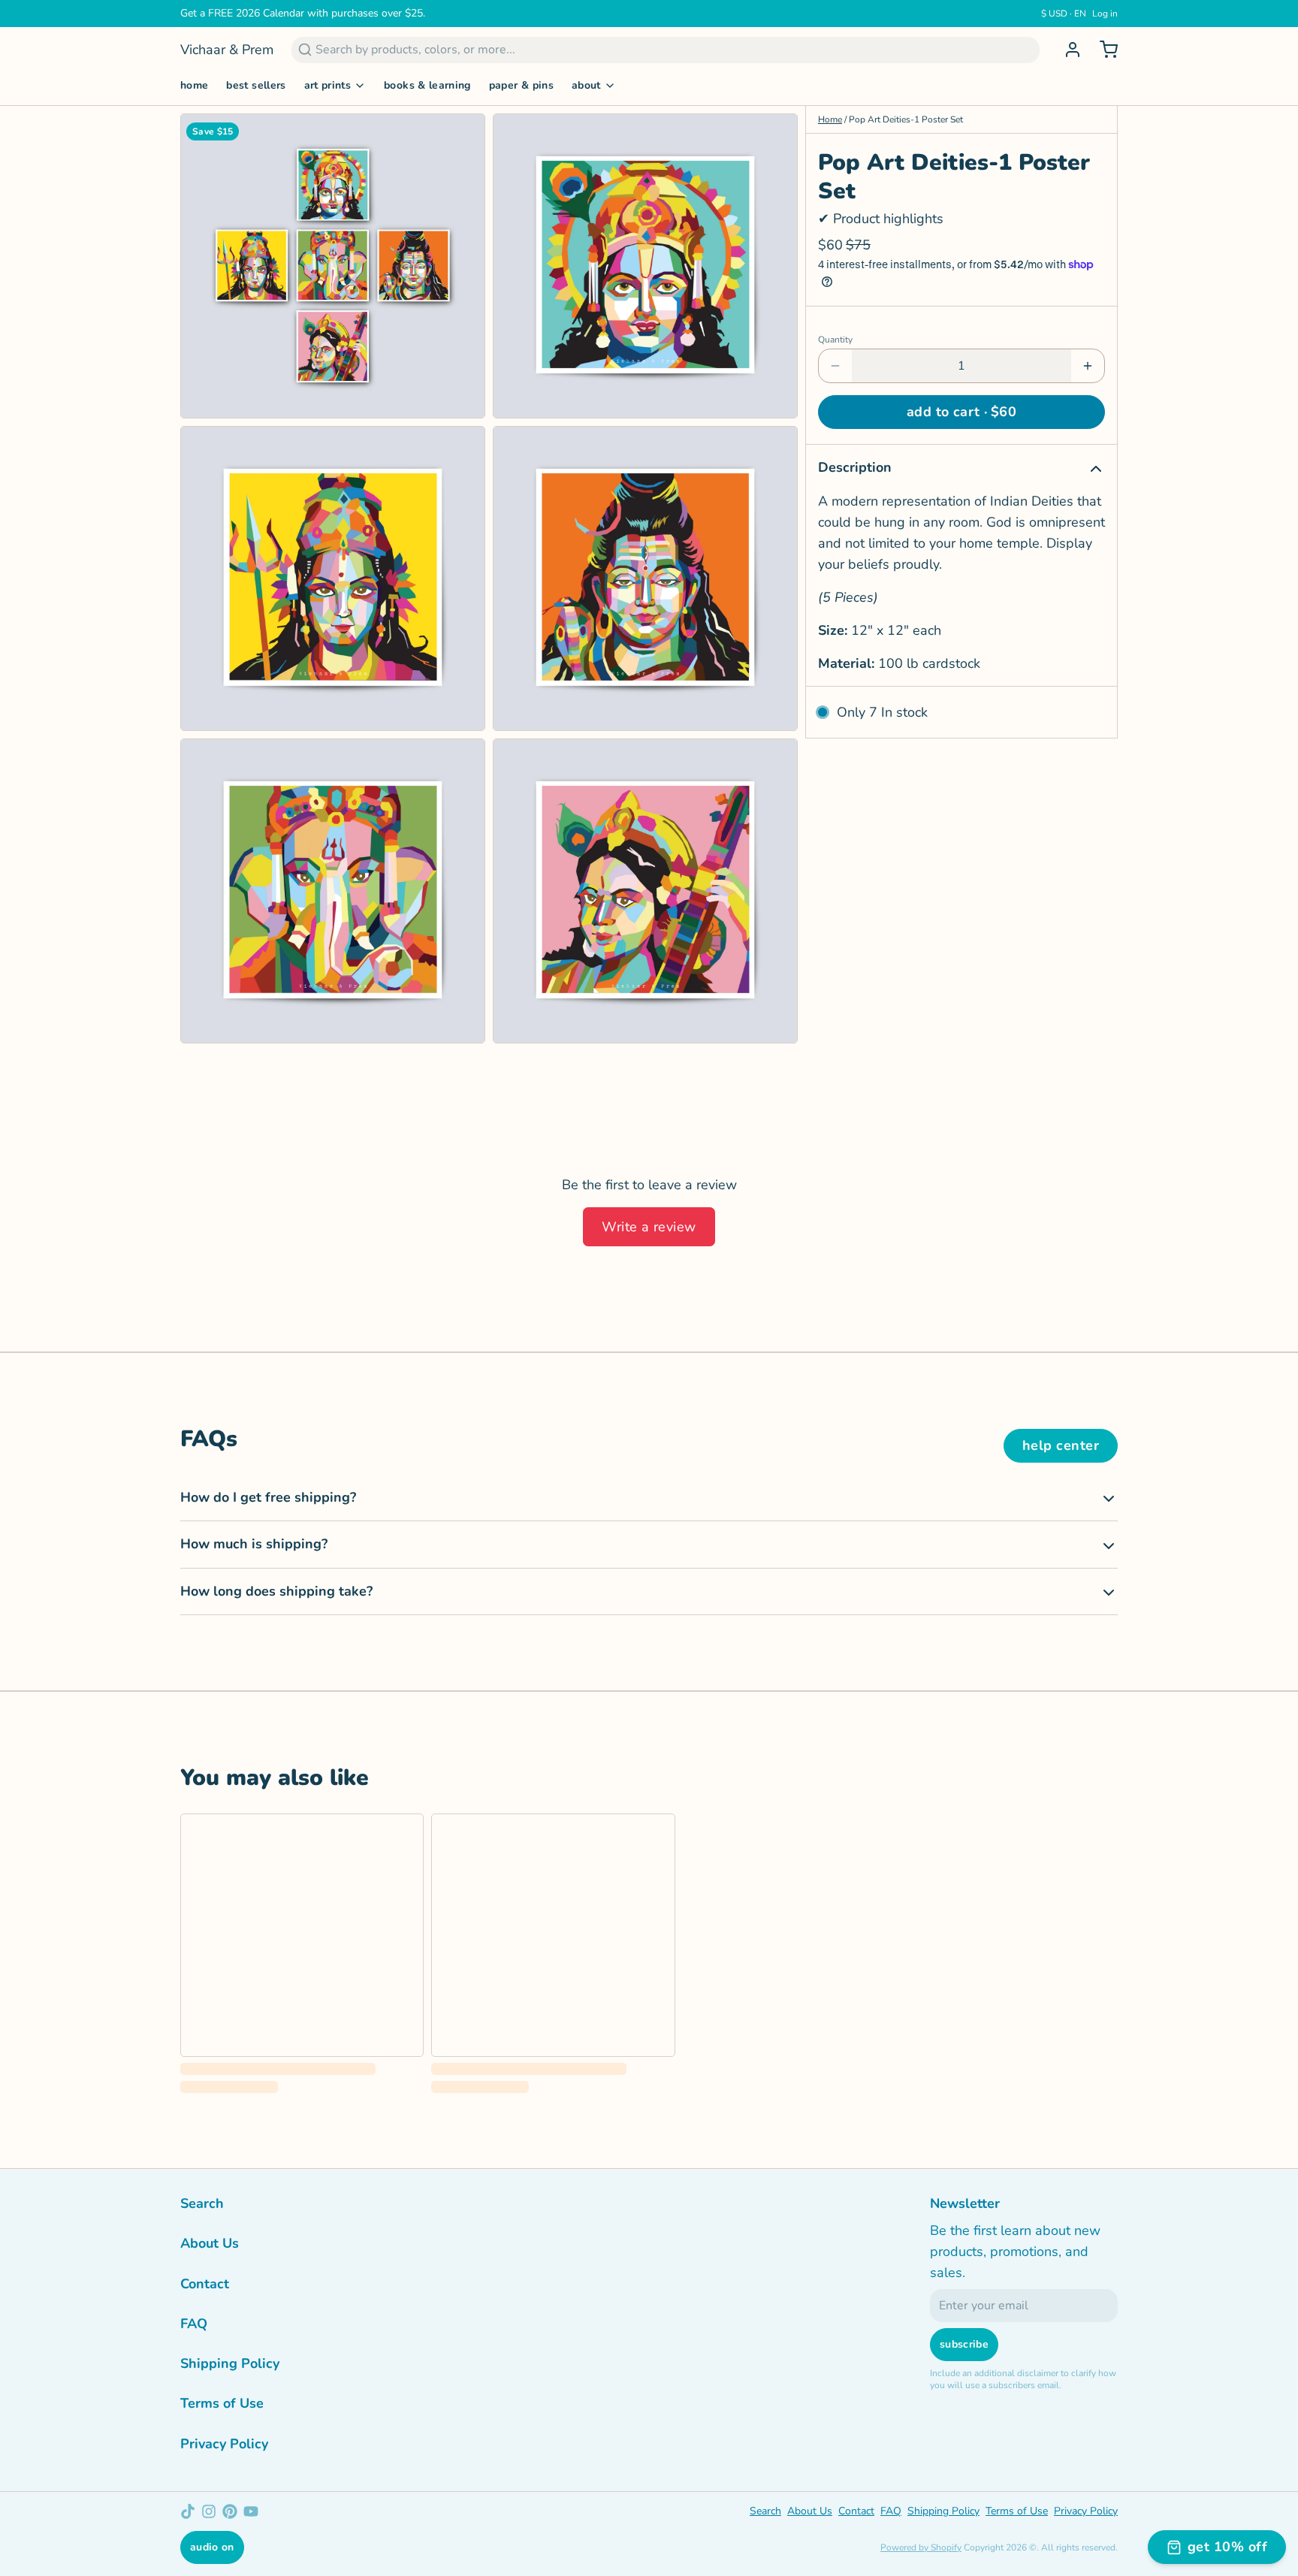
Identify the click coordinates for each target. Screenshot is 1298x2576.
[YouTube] (251, 2511)
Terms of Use (222, 2403)
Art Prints (328, 85)
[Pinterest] (230, 2511)
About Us (210, 2243)
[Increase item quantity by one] (1088, 366)
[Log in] (1067, 50)
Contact (205, 2284)
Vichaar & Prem (227, 50)
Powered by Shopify (921, 2547)
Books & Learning (427, 85)
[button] (961, 412)
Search (202, 2203)
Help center (1061, 1445)
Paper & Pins (521, 85)
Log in (1105, 14)
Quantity (835, 340)
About (586, 85)
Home (194, 85)
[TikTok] (188, 2511)
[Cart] (1103, 50)
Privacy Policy (224, 2444)
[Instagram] (209, 2511)
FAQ (194, 2324)
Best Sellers (256, 85)
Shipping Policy (230, 2363)
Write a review (649, 1227)
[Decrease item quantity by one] (835, 366)
